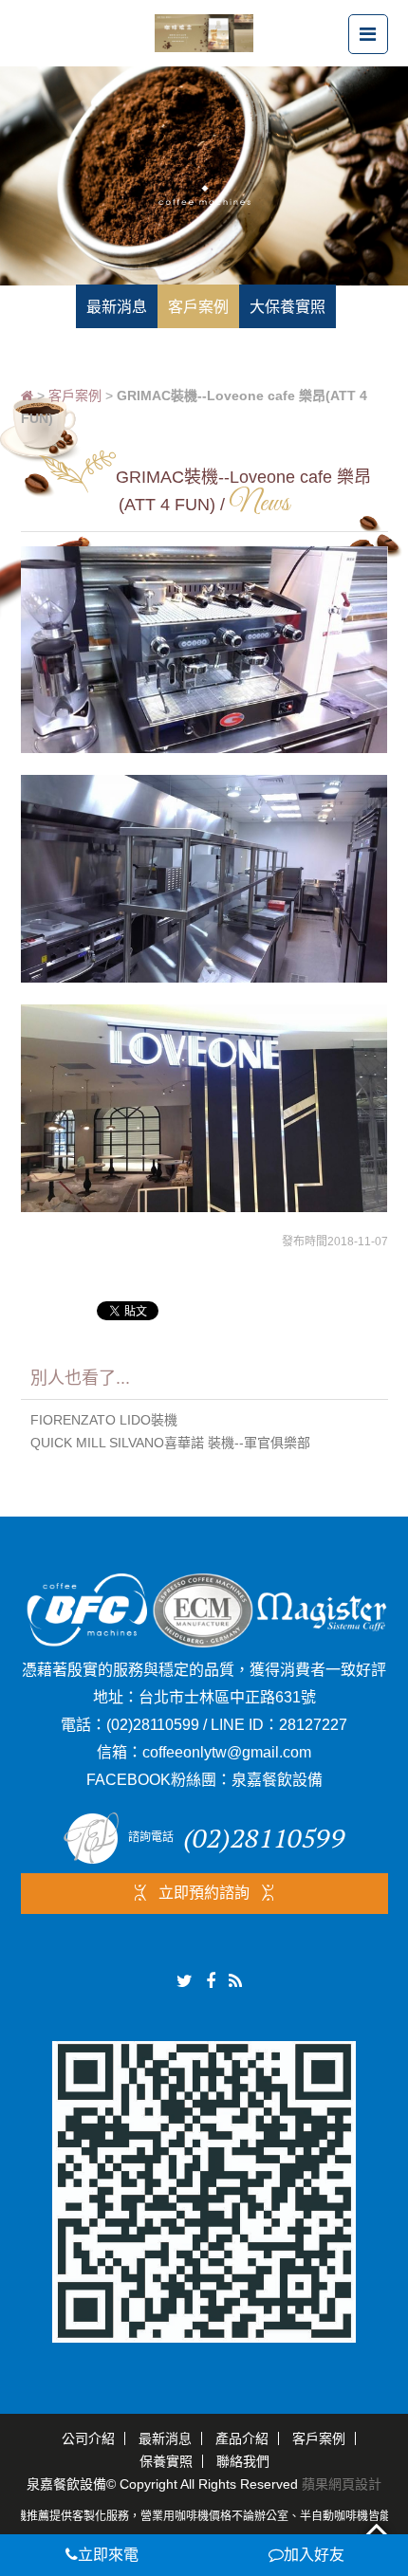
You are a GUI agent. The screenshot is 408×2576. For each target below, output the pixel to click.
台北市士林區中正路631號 (227, 1697)
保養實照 (166, 2461)
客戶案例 (75, 396)
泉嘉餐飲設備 (277, 1780)
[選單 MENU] (368, 34)
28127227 (313, 1725)
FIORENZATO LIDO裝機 (104, 1420)
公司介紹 (88, 2438)
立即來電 (108, 2555)
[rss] (235, 1981)
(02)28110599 (153, 1725)
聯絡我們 (243, 2461)
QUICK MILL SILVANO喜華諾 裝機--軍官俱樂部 (170, 1443)
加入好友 (314, 2555)
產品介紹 (242, 2438)
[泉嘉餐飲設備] (204, 32)
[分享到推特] (185, 1981)
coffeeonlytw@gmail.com (227, 1752)
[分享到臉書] (211, 1981)
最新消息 (165, 2438)
